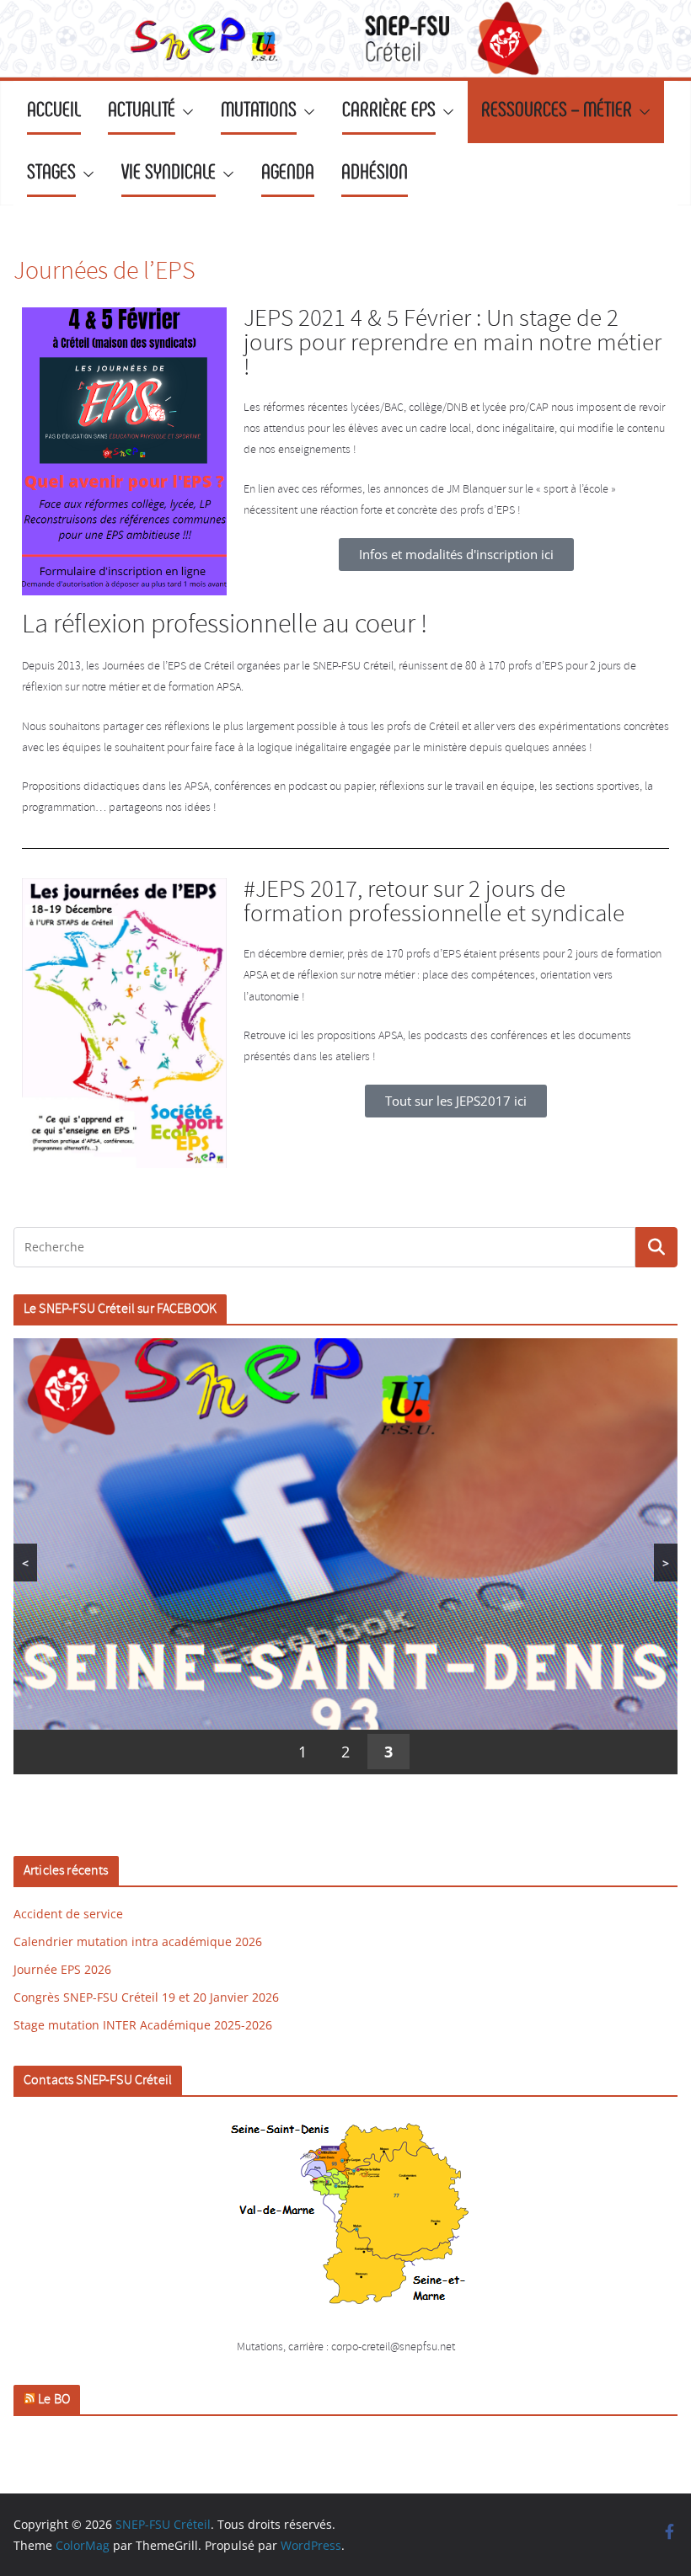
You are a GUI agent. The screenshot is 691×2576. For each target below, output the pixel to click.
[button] (185, 112)
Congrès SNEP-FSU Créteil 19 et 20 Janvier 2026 (146, 1997)
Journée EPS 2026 (62, 1969)
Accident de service (68, 1914)
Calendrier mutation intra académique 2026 (138, 1941)
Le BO (54, 2400)
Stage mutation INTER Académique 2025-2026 (143, 2025)
